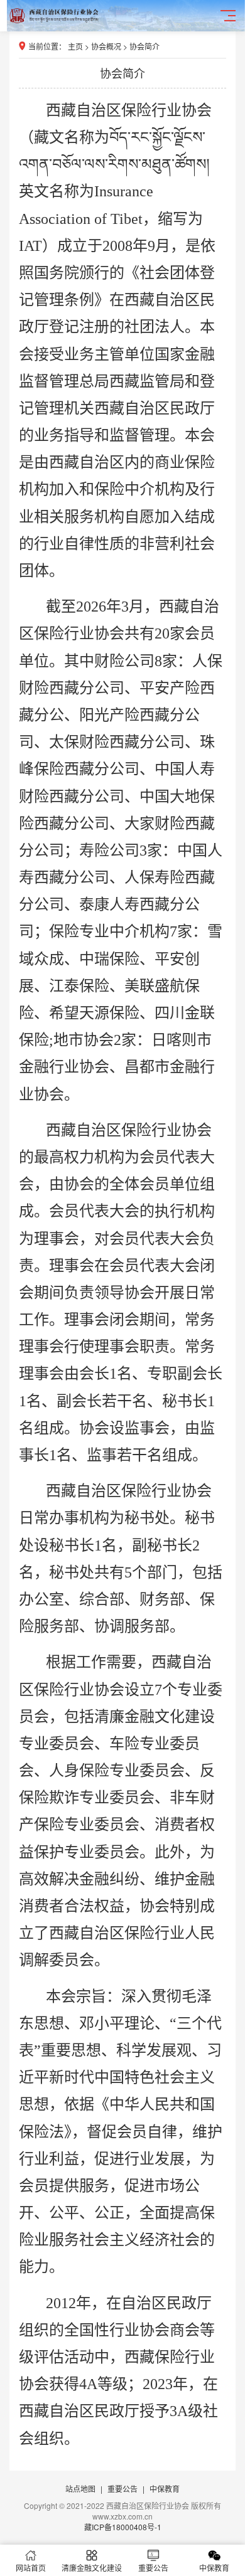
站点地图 (80, 2489)
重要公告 (122, 2489)
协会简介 (144, 46)
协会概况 (106, 46)
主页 (75, 46)
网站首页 (31, 2568)
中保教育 (165, 2489)
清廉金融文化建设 (92, 2568)
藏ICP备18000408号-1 (123, 2527)
